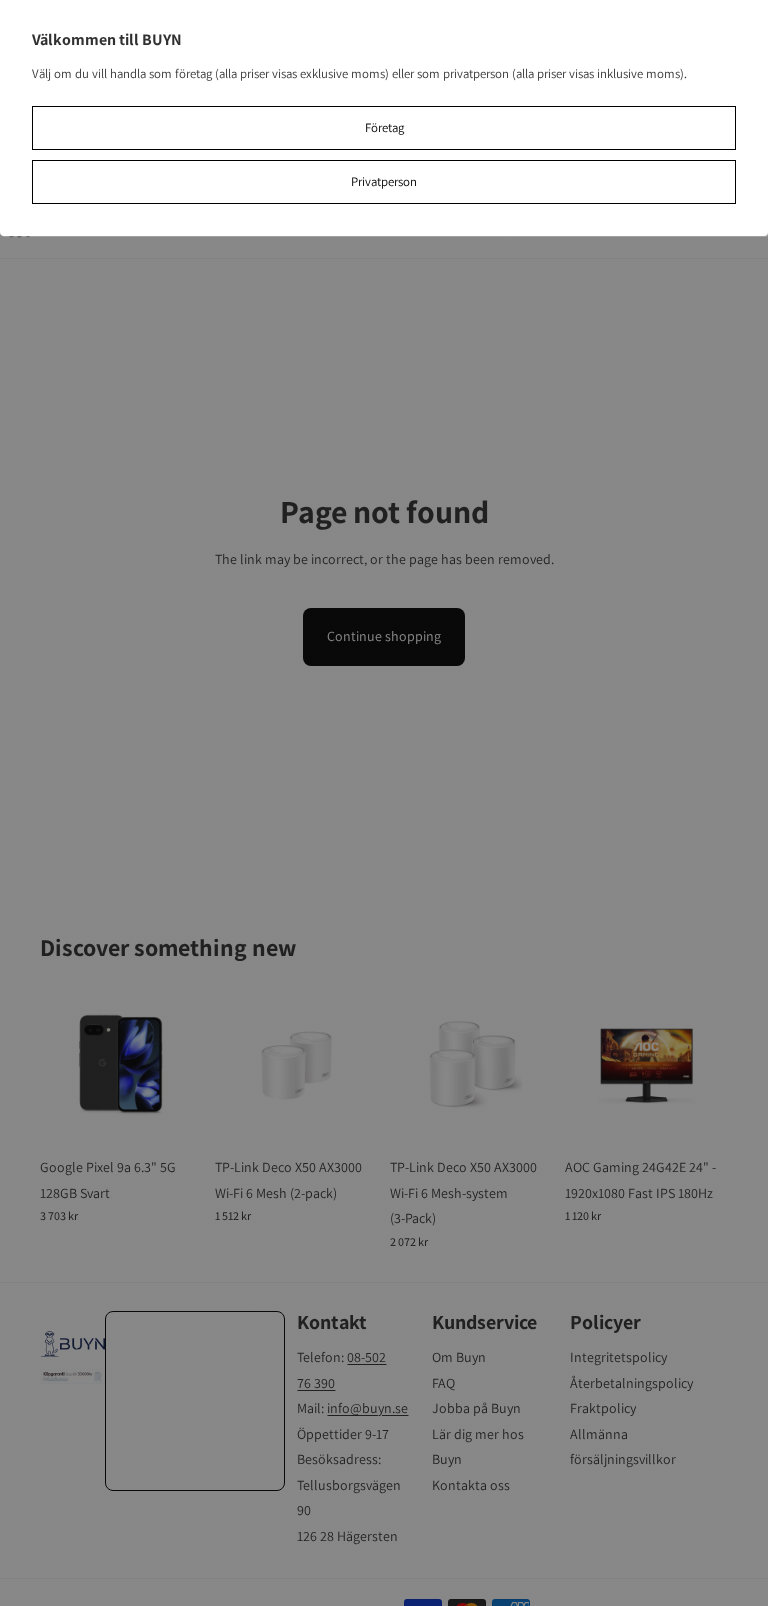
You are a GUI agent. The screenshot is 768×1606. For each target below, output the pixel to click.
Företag (384, 127)
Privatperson (384, 181)
